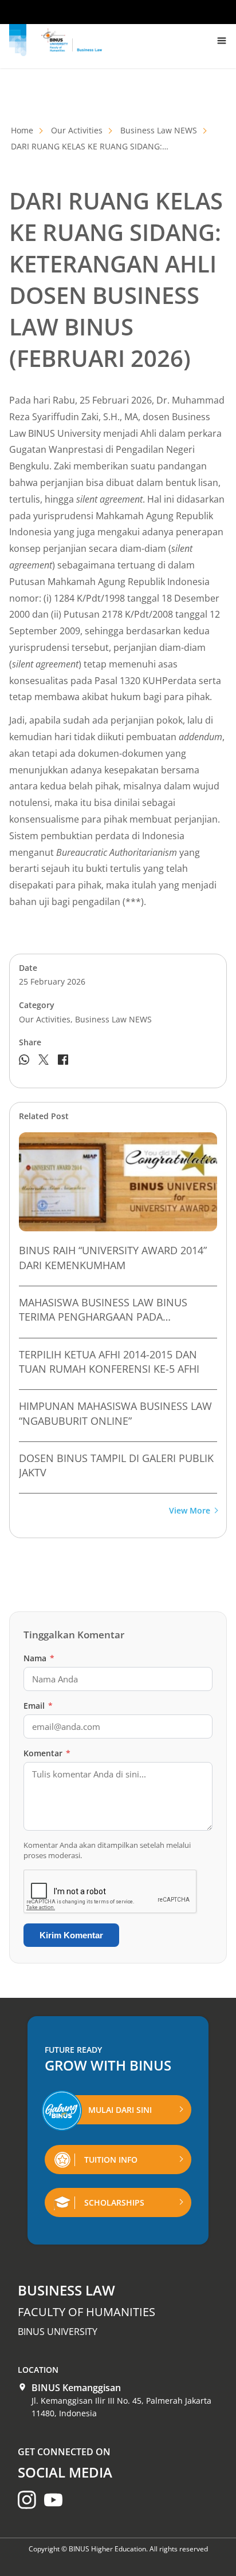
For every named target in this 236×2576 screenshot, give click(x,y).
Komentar (47, 1753)
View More (190, 1511)
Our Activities (77, 130)
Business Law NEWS (159, 130)
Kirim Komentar (71, 1935)
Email (38, 1706)
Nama (39, 1658)
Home (22, 130)
